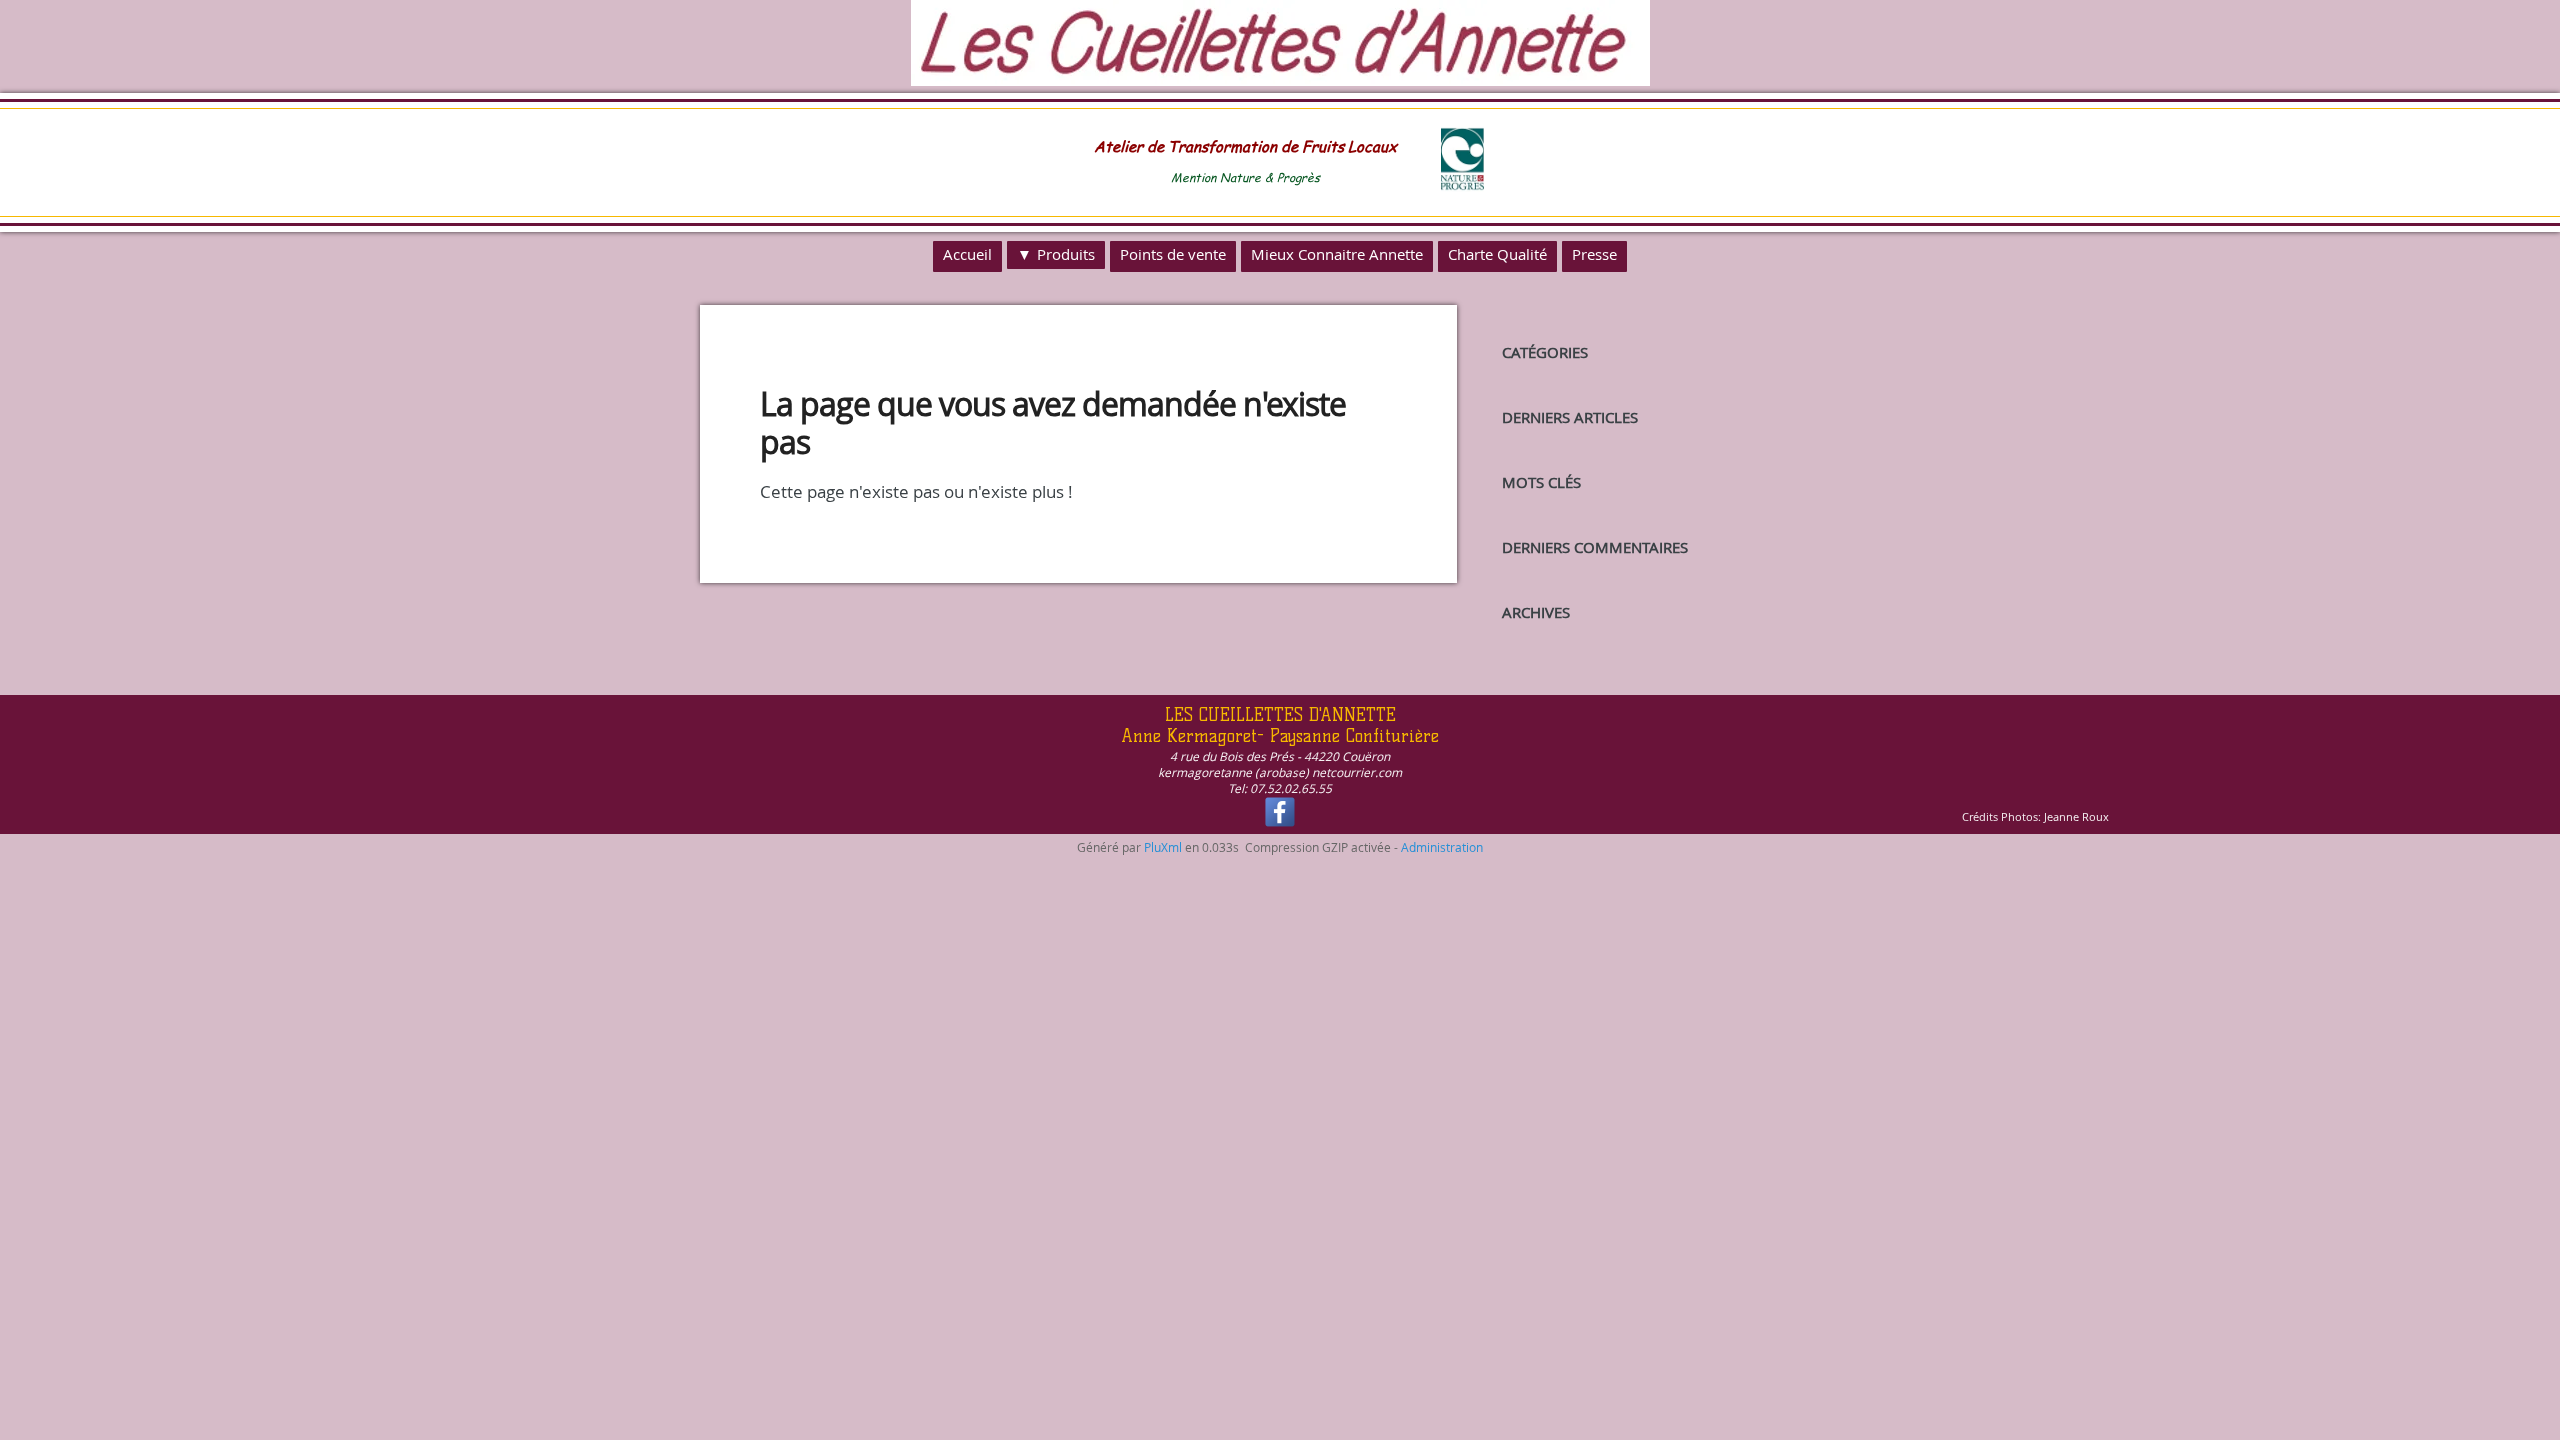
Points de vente (1173, 254)
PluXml (1163, 847)
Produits (1066, 254)
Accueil (967, 254)
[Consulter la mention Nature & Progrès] (1462, 185)
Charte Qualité (1497, 254)
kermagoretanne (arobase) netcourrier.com (1280, 772)
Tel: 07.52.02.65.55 (1280, 788)
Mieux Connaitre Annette (1337, 254)
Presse (1594, 254)
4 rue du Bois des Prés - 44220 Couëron (1280, 756)
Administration (1442, 847)
